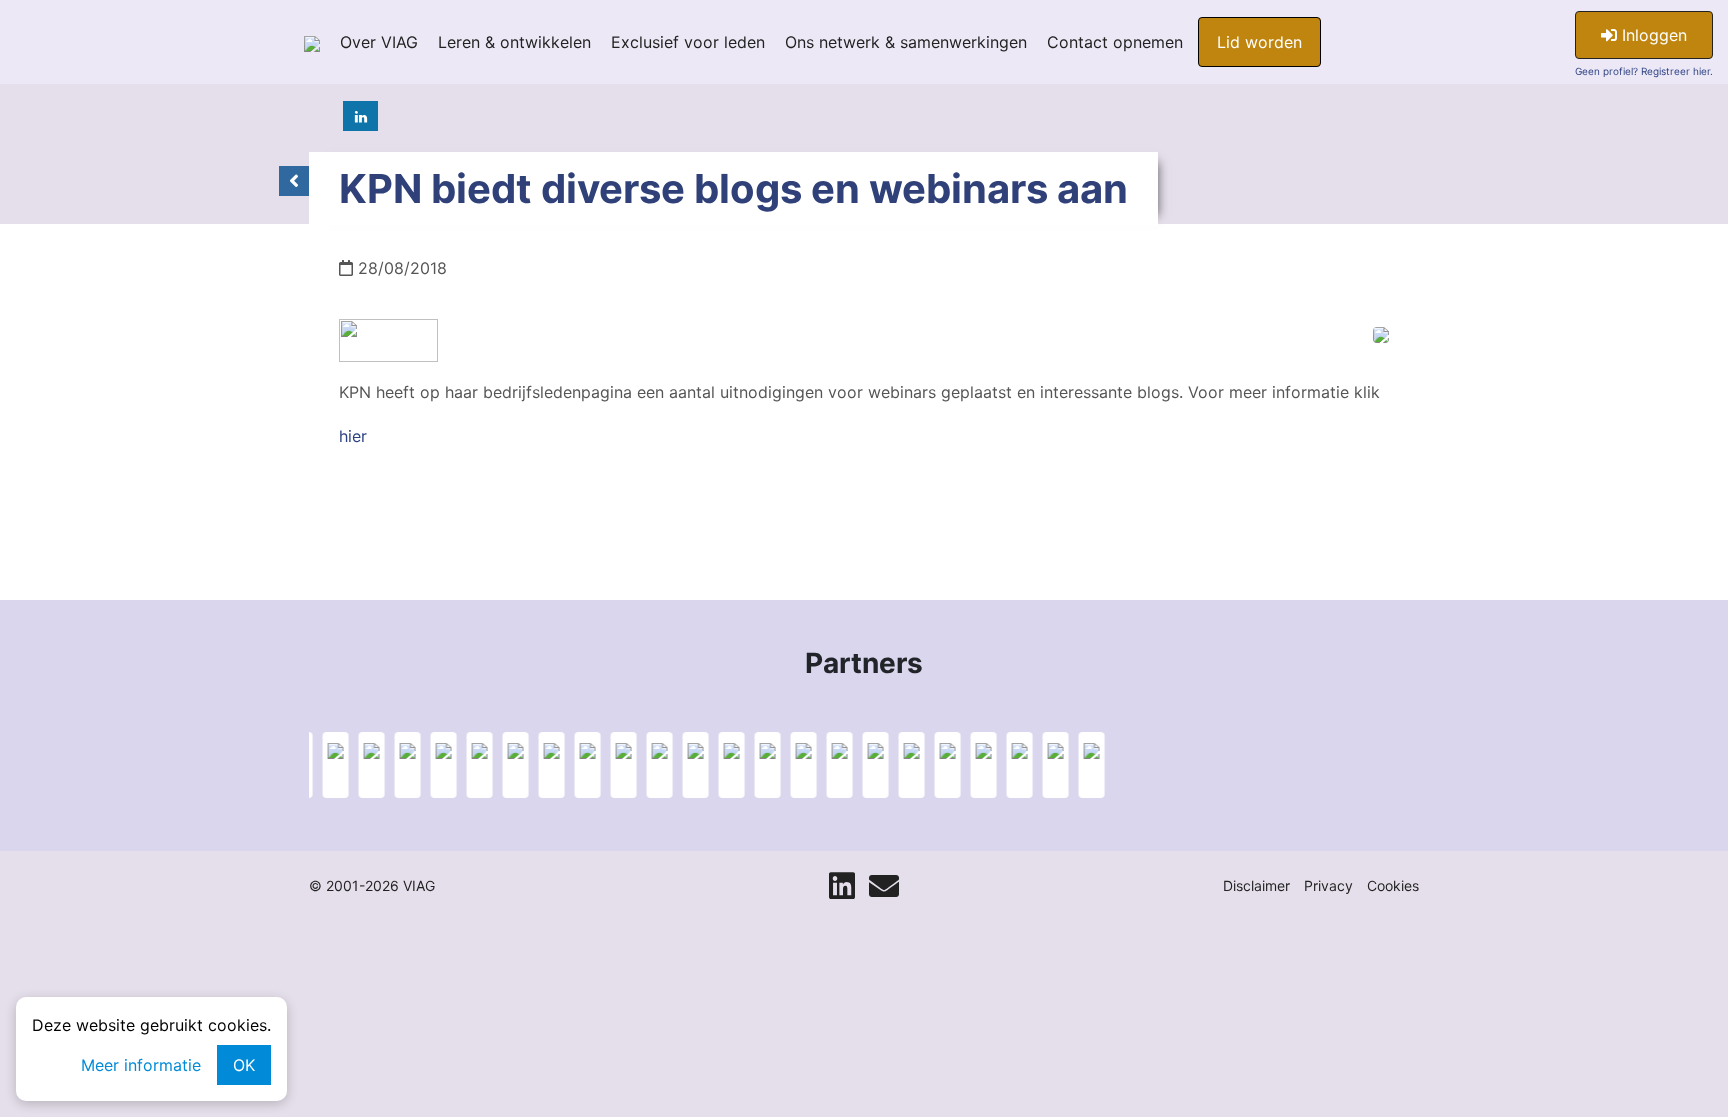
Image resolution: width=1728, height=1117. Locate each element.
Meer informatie (141, 1065)
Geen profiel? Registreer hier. (1644, 71)
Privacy (1328, 885)
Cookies (1393, 885)
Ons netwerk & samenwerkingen (906, 42)
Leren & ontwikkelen (514, 42)
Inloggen (1652, 35)
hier (353, 436)
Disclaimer (1256, 885)
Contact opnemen (1115, 42)
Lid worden (1259, 42)
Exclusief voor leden (688, 42)
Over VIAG (379, 42)
